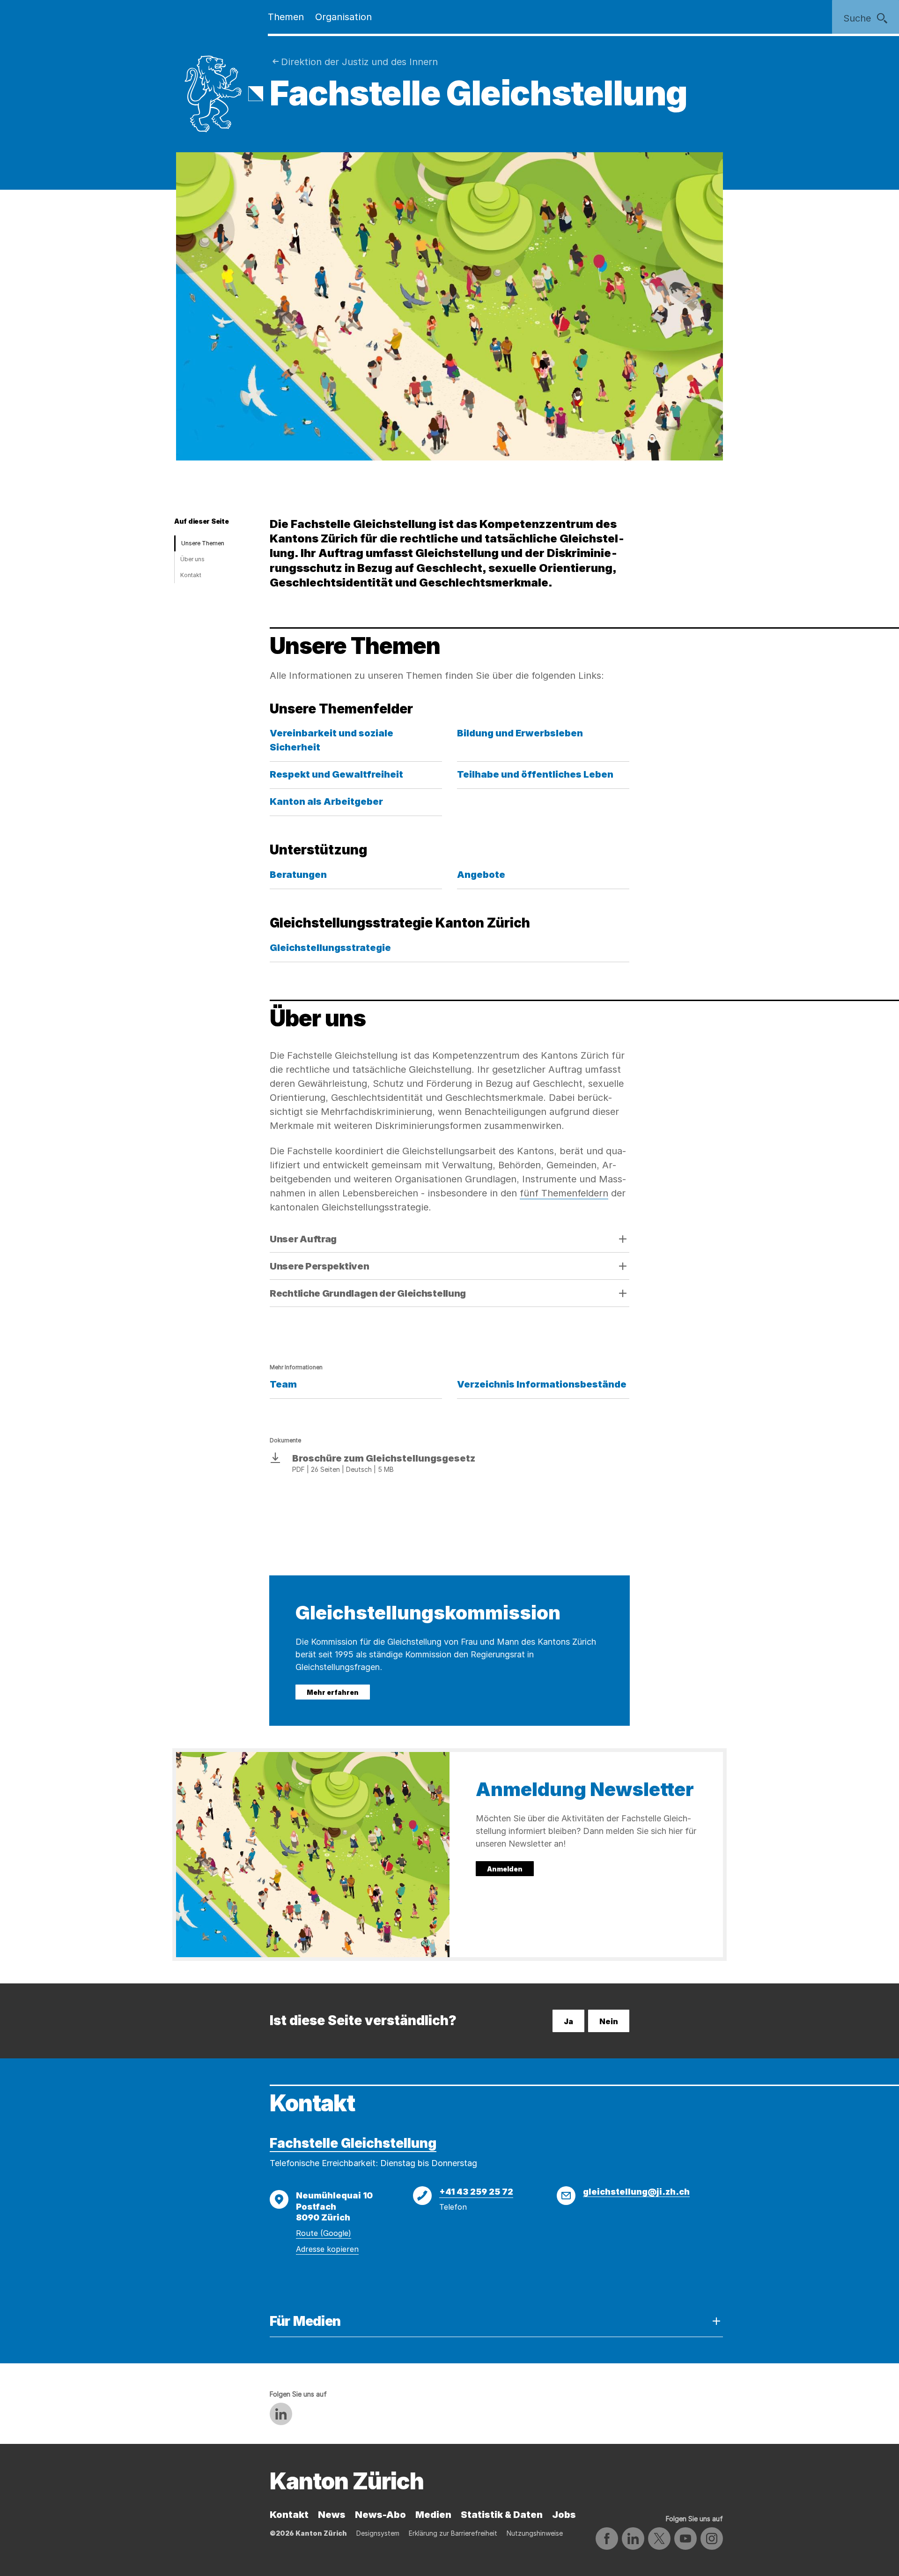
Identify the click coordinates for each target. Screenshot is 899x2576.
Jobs (564, 2515)
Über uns (192, 559)
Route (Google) (324, 2233)
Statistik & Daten (502, 2515)
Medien (433, 2515)
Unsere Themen (203, 543)
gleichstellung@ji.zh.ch (636, 2192)
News (332, 2515)
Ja (568, 2021)
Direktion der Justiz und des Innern (359, 62)
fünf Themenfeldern (564, 1193)
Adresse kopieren (327, 2249)
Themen (286, 17)
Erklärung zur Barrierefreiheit (453, 2533)
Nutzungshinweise (535, 2533)
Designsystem (378, 2533)
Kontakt (191, 575)
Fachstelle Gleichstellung (353, 2143)
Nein (609, 2021)
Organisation (343, 17)
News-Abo (380, 2515)
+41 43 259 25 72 (476, 2192)
